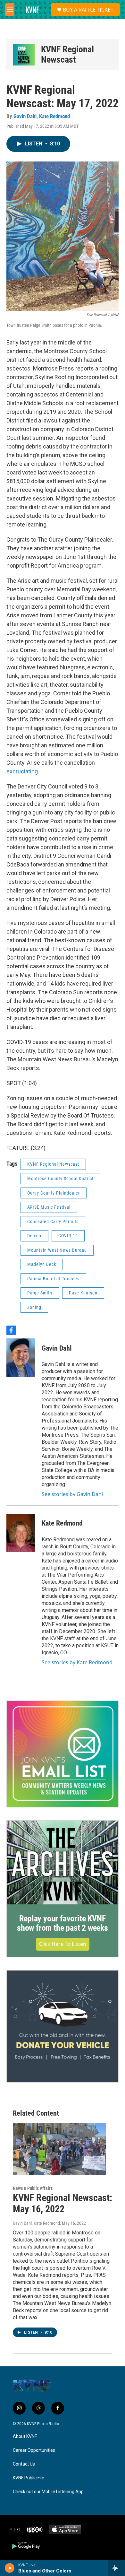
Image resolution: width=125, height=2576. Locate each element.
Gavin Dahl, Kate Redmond (36, 2223)
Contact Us (24, 2464)
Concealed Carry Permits (53, 1222)
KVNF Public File (29, 2478)
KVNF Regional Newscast (67, 54)
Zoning (34, 1307)
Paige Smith (40, 1293)
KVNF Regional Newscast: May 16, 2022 (63, 2203)
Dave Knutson (83, 1293)
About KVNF (25, 2437)
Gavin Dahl (25, 116)
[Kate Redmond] (21, 1533)
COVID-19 (68, 1236)
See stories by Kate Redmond (77, 1662)
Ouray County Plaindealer (54, 1193)
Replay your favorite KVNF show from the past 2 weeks (63, 1923)
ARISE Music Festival (49, 1207)
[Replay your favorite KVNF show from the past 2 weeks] (63, 1862)
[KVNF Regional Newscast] (24, 55)
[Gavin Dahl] (21, 1358)
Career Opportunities (34, 2450)
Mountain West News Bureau (57, 1250)
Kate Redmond (54, 116)
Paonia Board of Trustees (53, 1279)
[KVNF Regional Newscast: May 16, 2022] (59, 2149)
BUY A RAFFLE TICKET (88, 10)
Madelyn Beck (42, 1264)
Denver (34, 1236)
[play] (10, 2568)
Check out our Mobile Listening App (48, 2492)
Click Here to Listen (63, 1944)
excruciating (22, 771)
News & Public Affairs (33, 2188)
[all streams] (117, 2568)
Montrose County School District (60, 1179)
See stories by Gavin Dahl (72, 1494)
